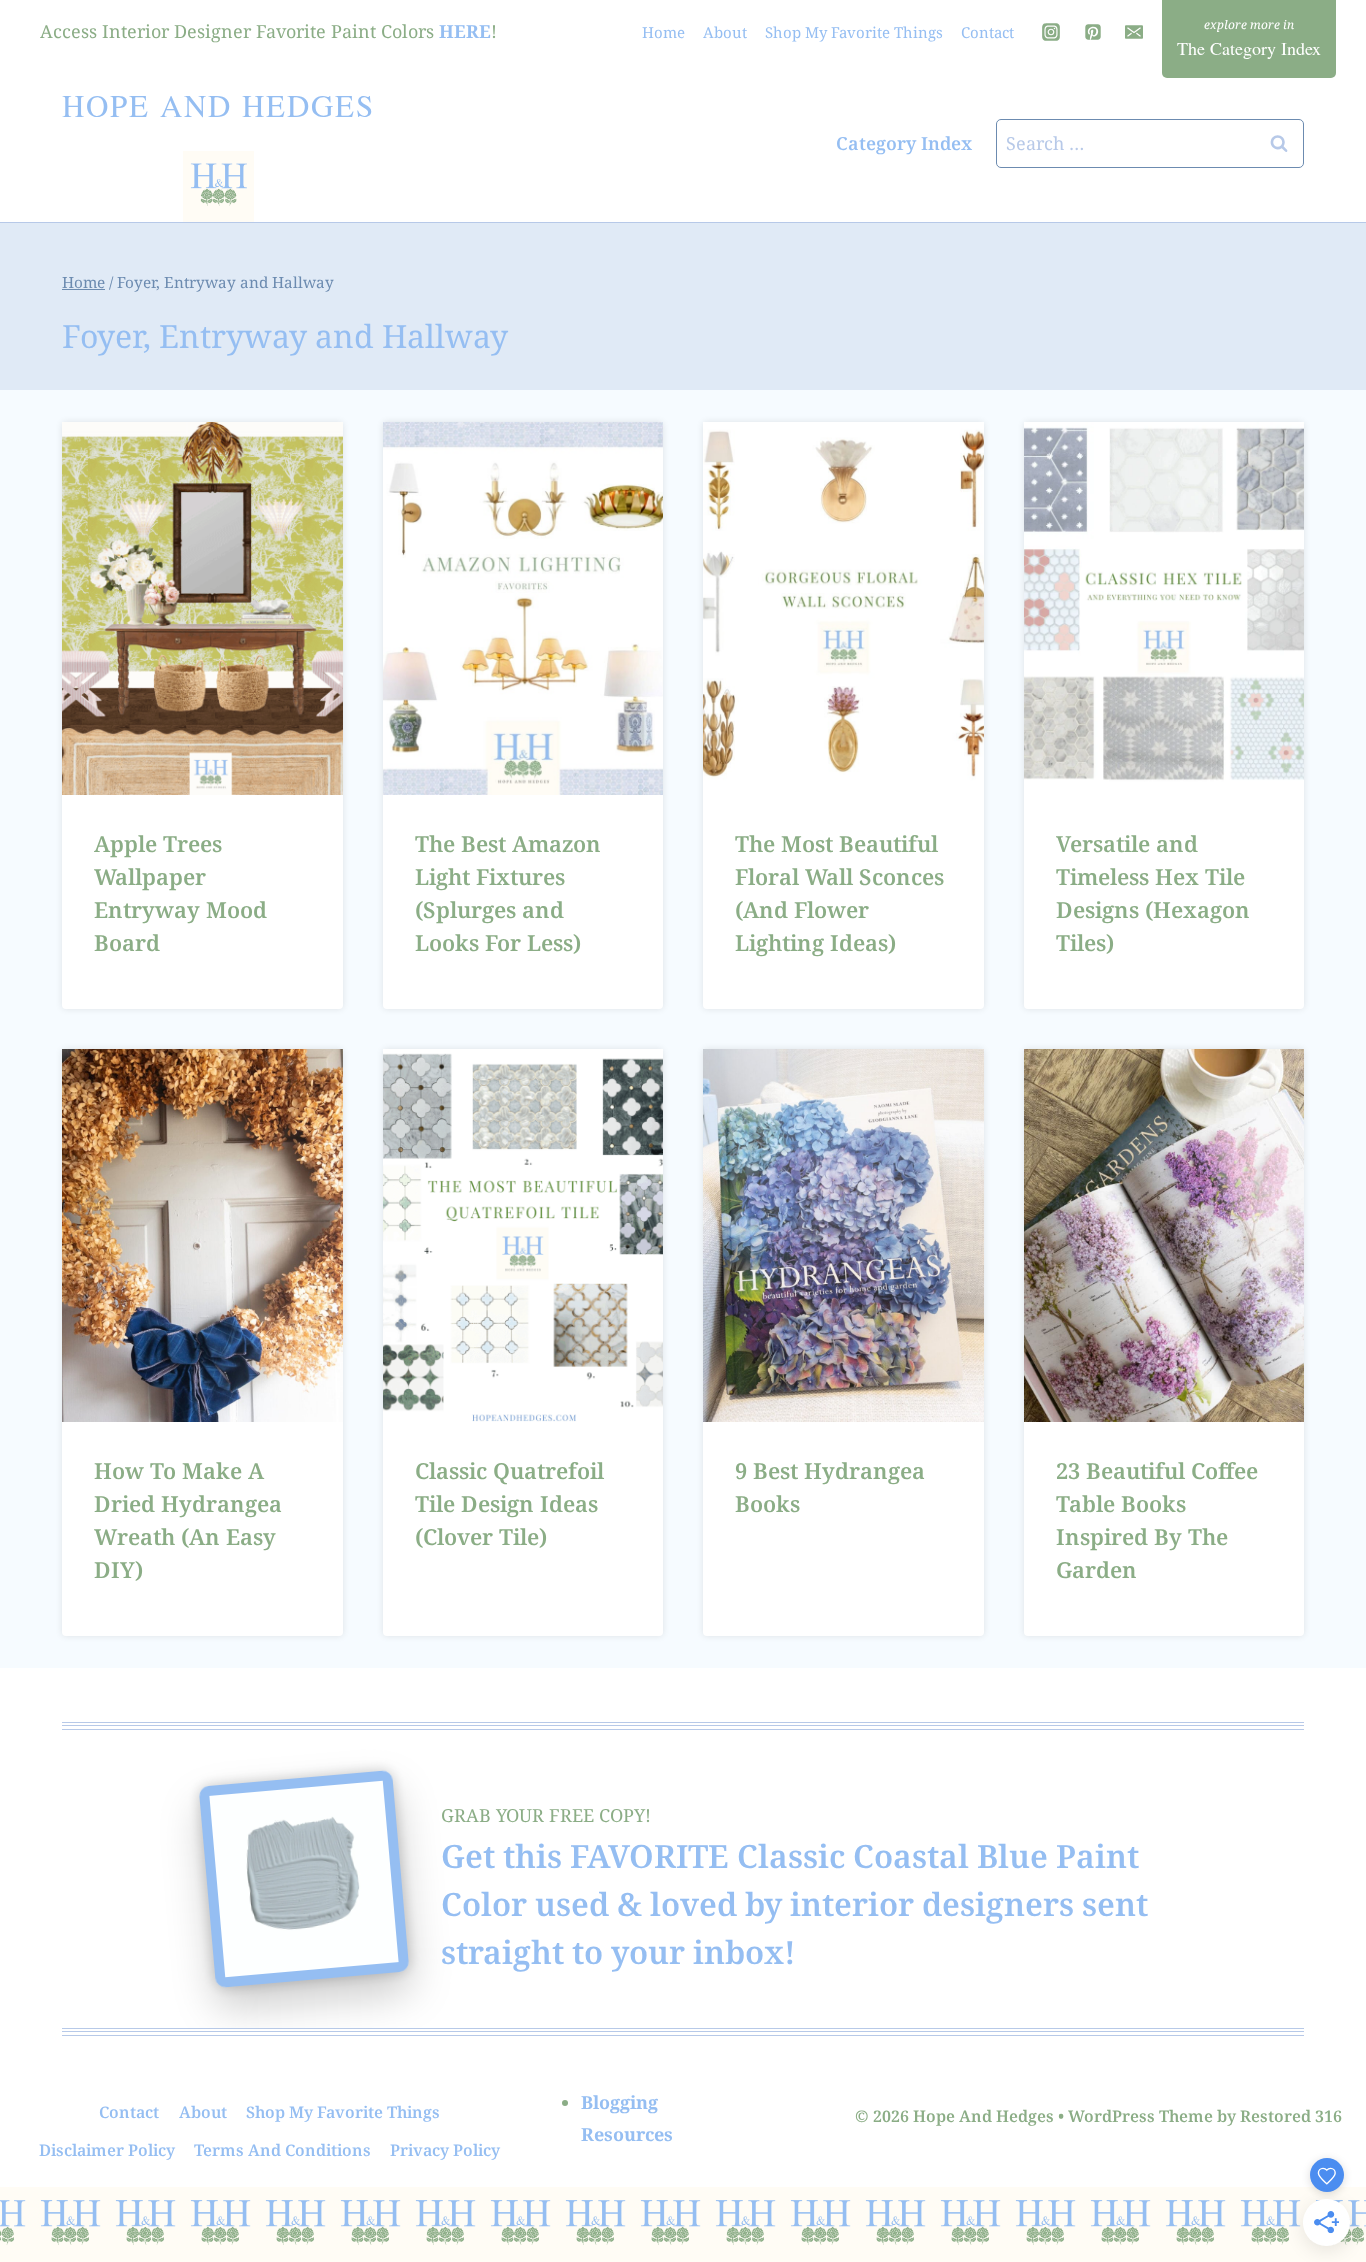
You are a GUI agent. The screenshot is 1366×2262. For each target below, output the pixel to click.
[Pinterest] (1093, 32)
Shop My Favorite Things (854, 32)
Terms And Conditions (282, 2150)
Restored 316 (1291, 2116)
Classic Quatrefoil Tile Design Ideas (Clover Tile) (509, 1503)
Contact (987, 32)
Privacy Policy (445, 2150)
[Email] (1134, 32)
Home (663, 32)
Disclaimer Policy (107, 2150)
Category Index (904, 143)
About (725, 32)
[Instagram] (1051, 32)
